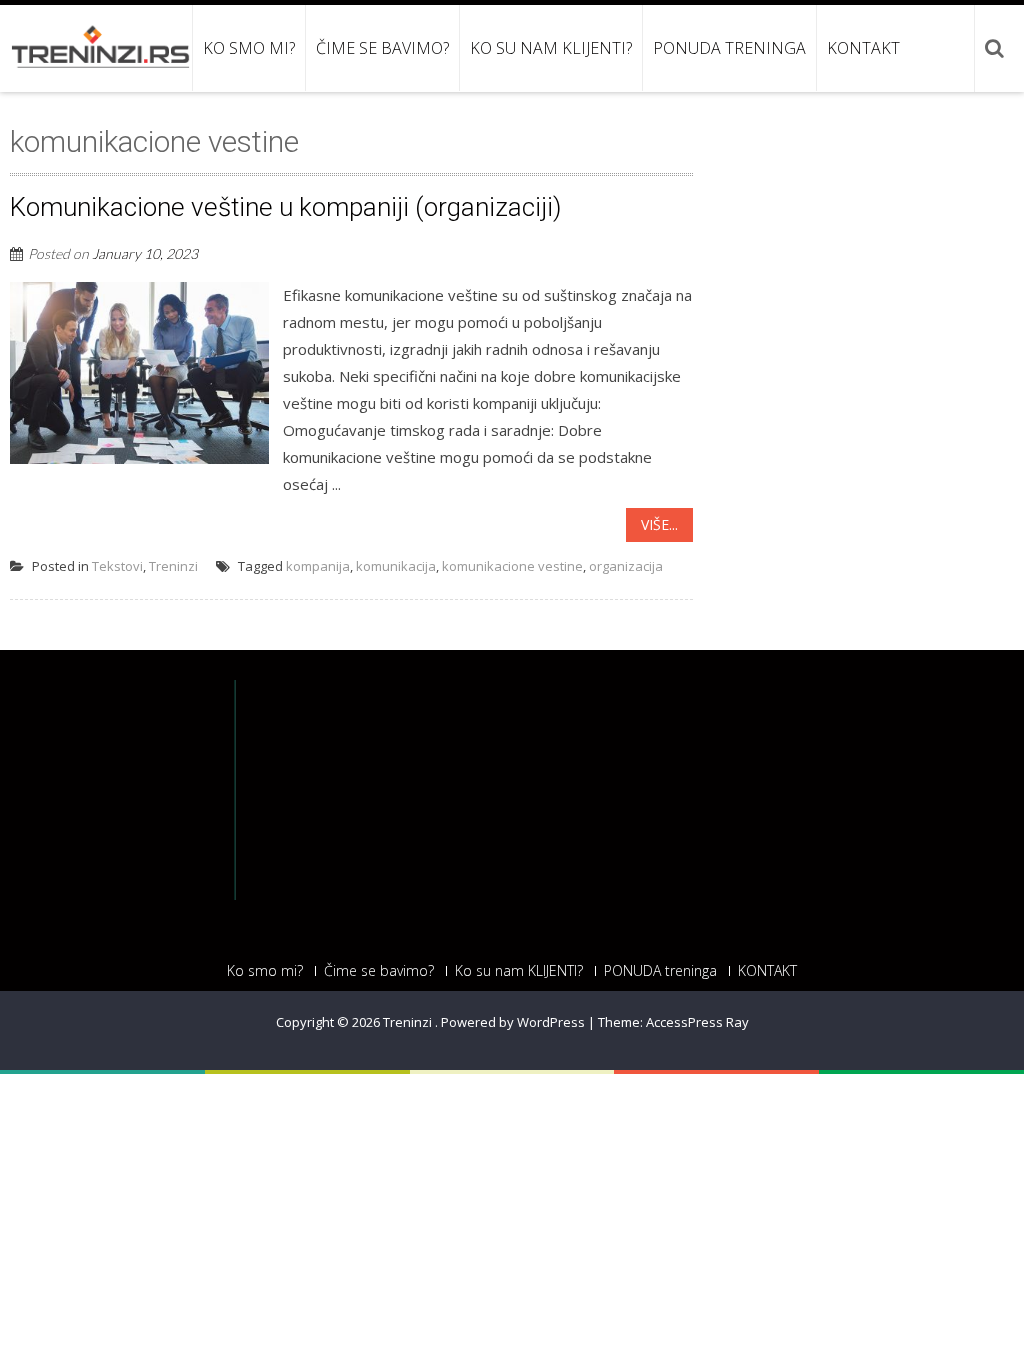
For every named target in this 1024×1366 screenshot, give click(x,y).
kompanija (318, 566)
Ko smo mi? (249, 48)
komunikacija (396, 566)
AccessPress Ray (697, 1022)
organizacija (626, 566)
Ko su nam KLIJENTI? (551, 48)
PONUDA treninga (729, 48)
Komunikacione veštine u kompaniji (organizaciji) (285, 207)
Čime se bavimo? (382, 48)
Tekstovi (117, 566)
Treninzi (173, 566)
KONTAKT (863, 48)
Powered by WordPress (513, 1022)
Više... (659, 524)
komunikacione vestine (512, 566)
